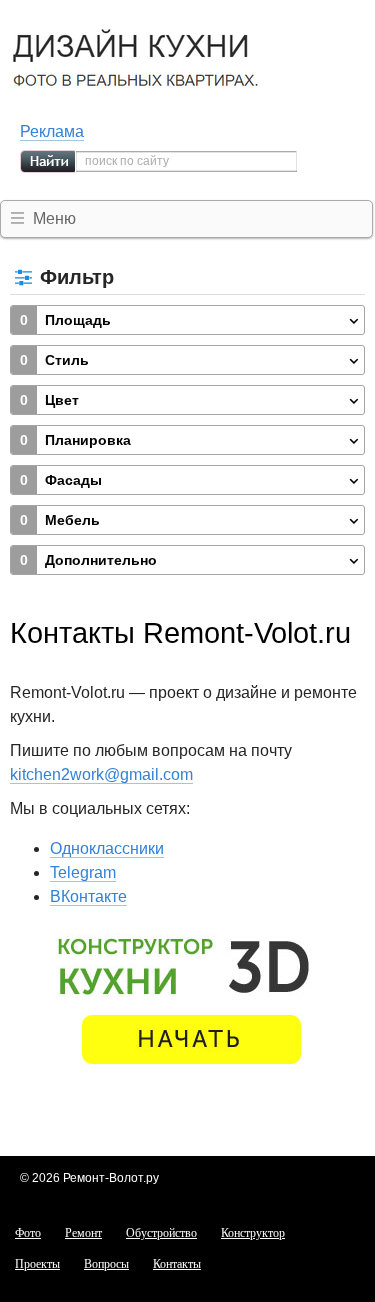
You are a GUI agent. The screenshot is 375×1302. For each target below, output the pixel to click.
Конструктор (253, 1233)
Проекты (37, 1264)
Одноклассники (107, 848)
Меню (54, 218)
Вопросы (106, 1264)
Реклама (52, 131)
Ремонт (83, 1233)
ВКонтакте (88, 896)
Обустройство (161, 1233)
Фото (28, 1233)
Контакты (177, 1264)
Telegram (83, 872)
